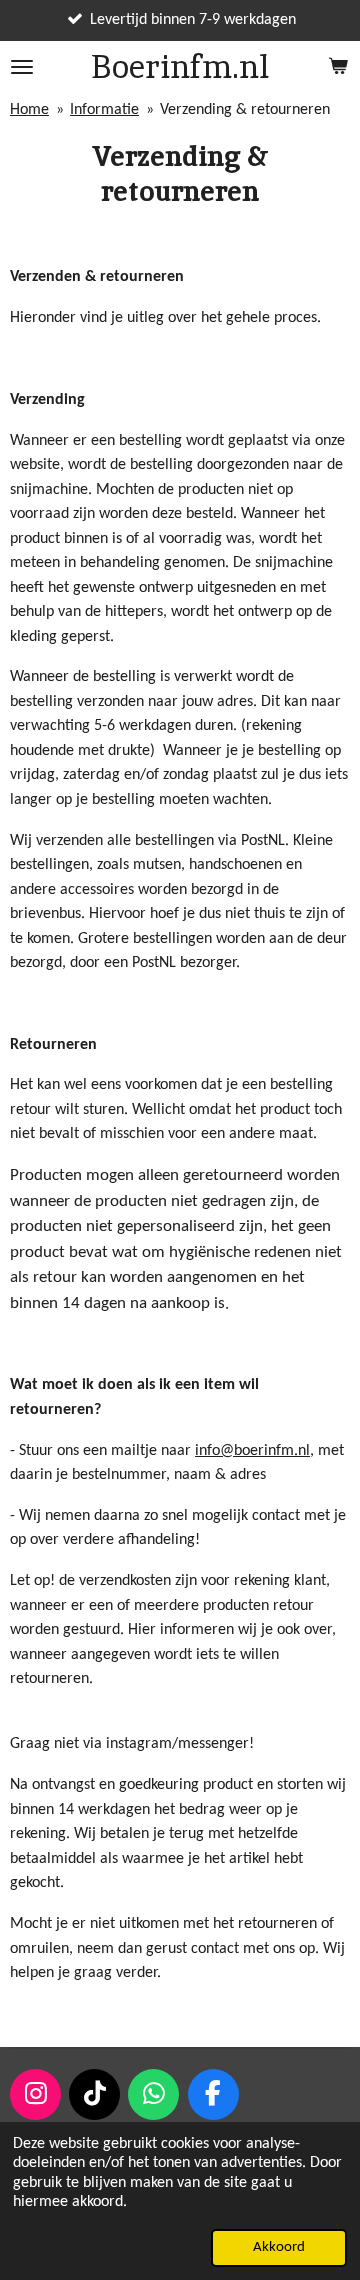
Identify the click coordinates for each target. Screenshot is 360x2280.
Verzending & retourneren (245, 110)
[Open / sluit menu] (22, 67)
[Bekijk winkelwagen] (338, 67)
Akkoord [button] (279, 2247)
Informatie (104, 110)
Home (29, 110)
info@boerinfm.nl (252, 1451)
